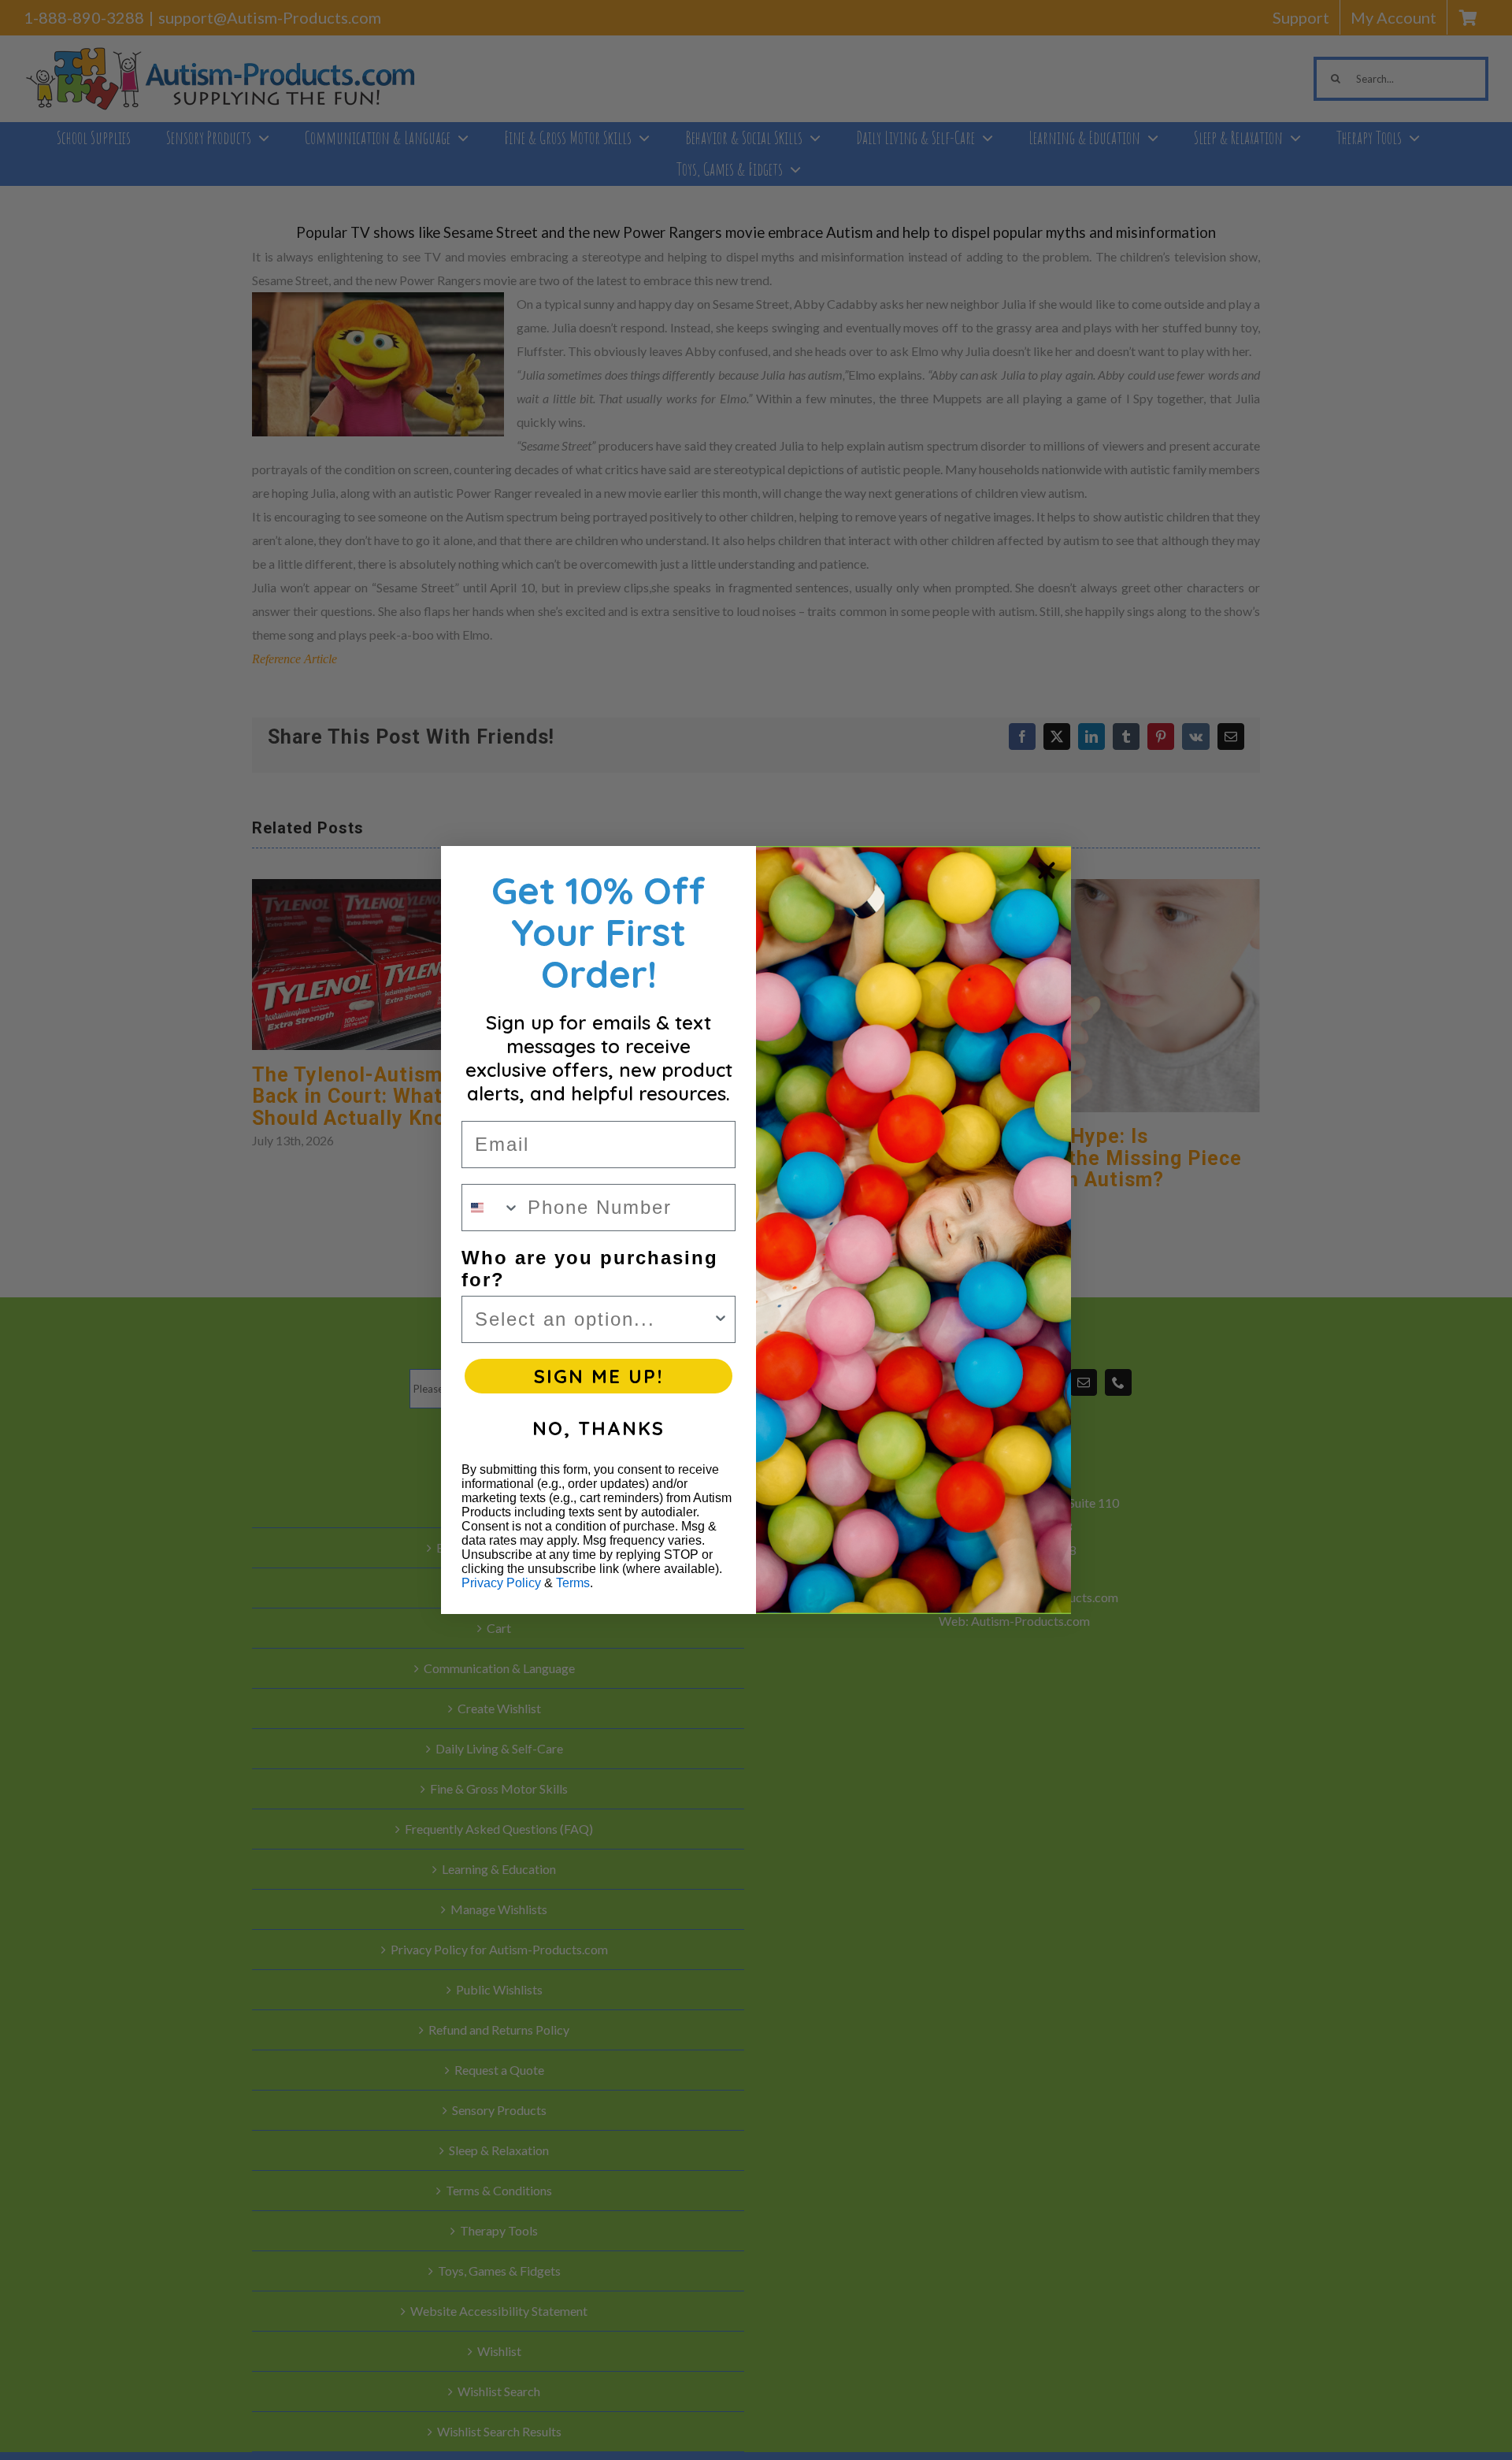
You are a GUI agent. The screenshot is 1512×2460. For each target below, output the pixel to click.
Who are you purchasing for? (590, 1269)
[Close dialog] (1047, 870)
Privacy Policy (501, 1583)
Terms (573, 1583)
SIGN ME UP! (598, 1376)
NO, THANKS (598, 1428)
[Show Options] (721, 1319)
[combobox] (491, 1208)
